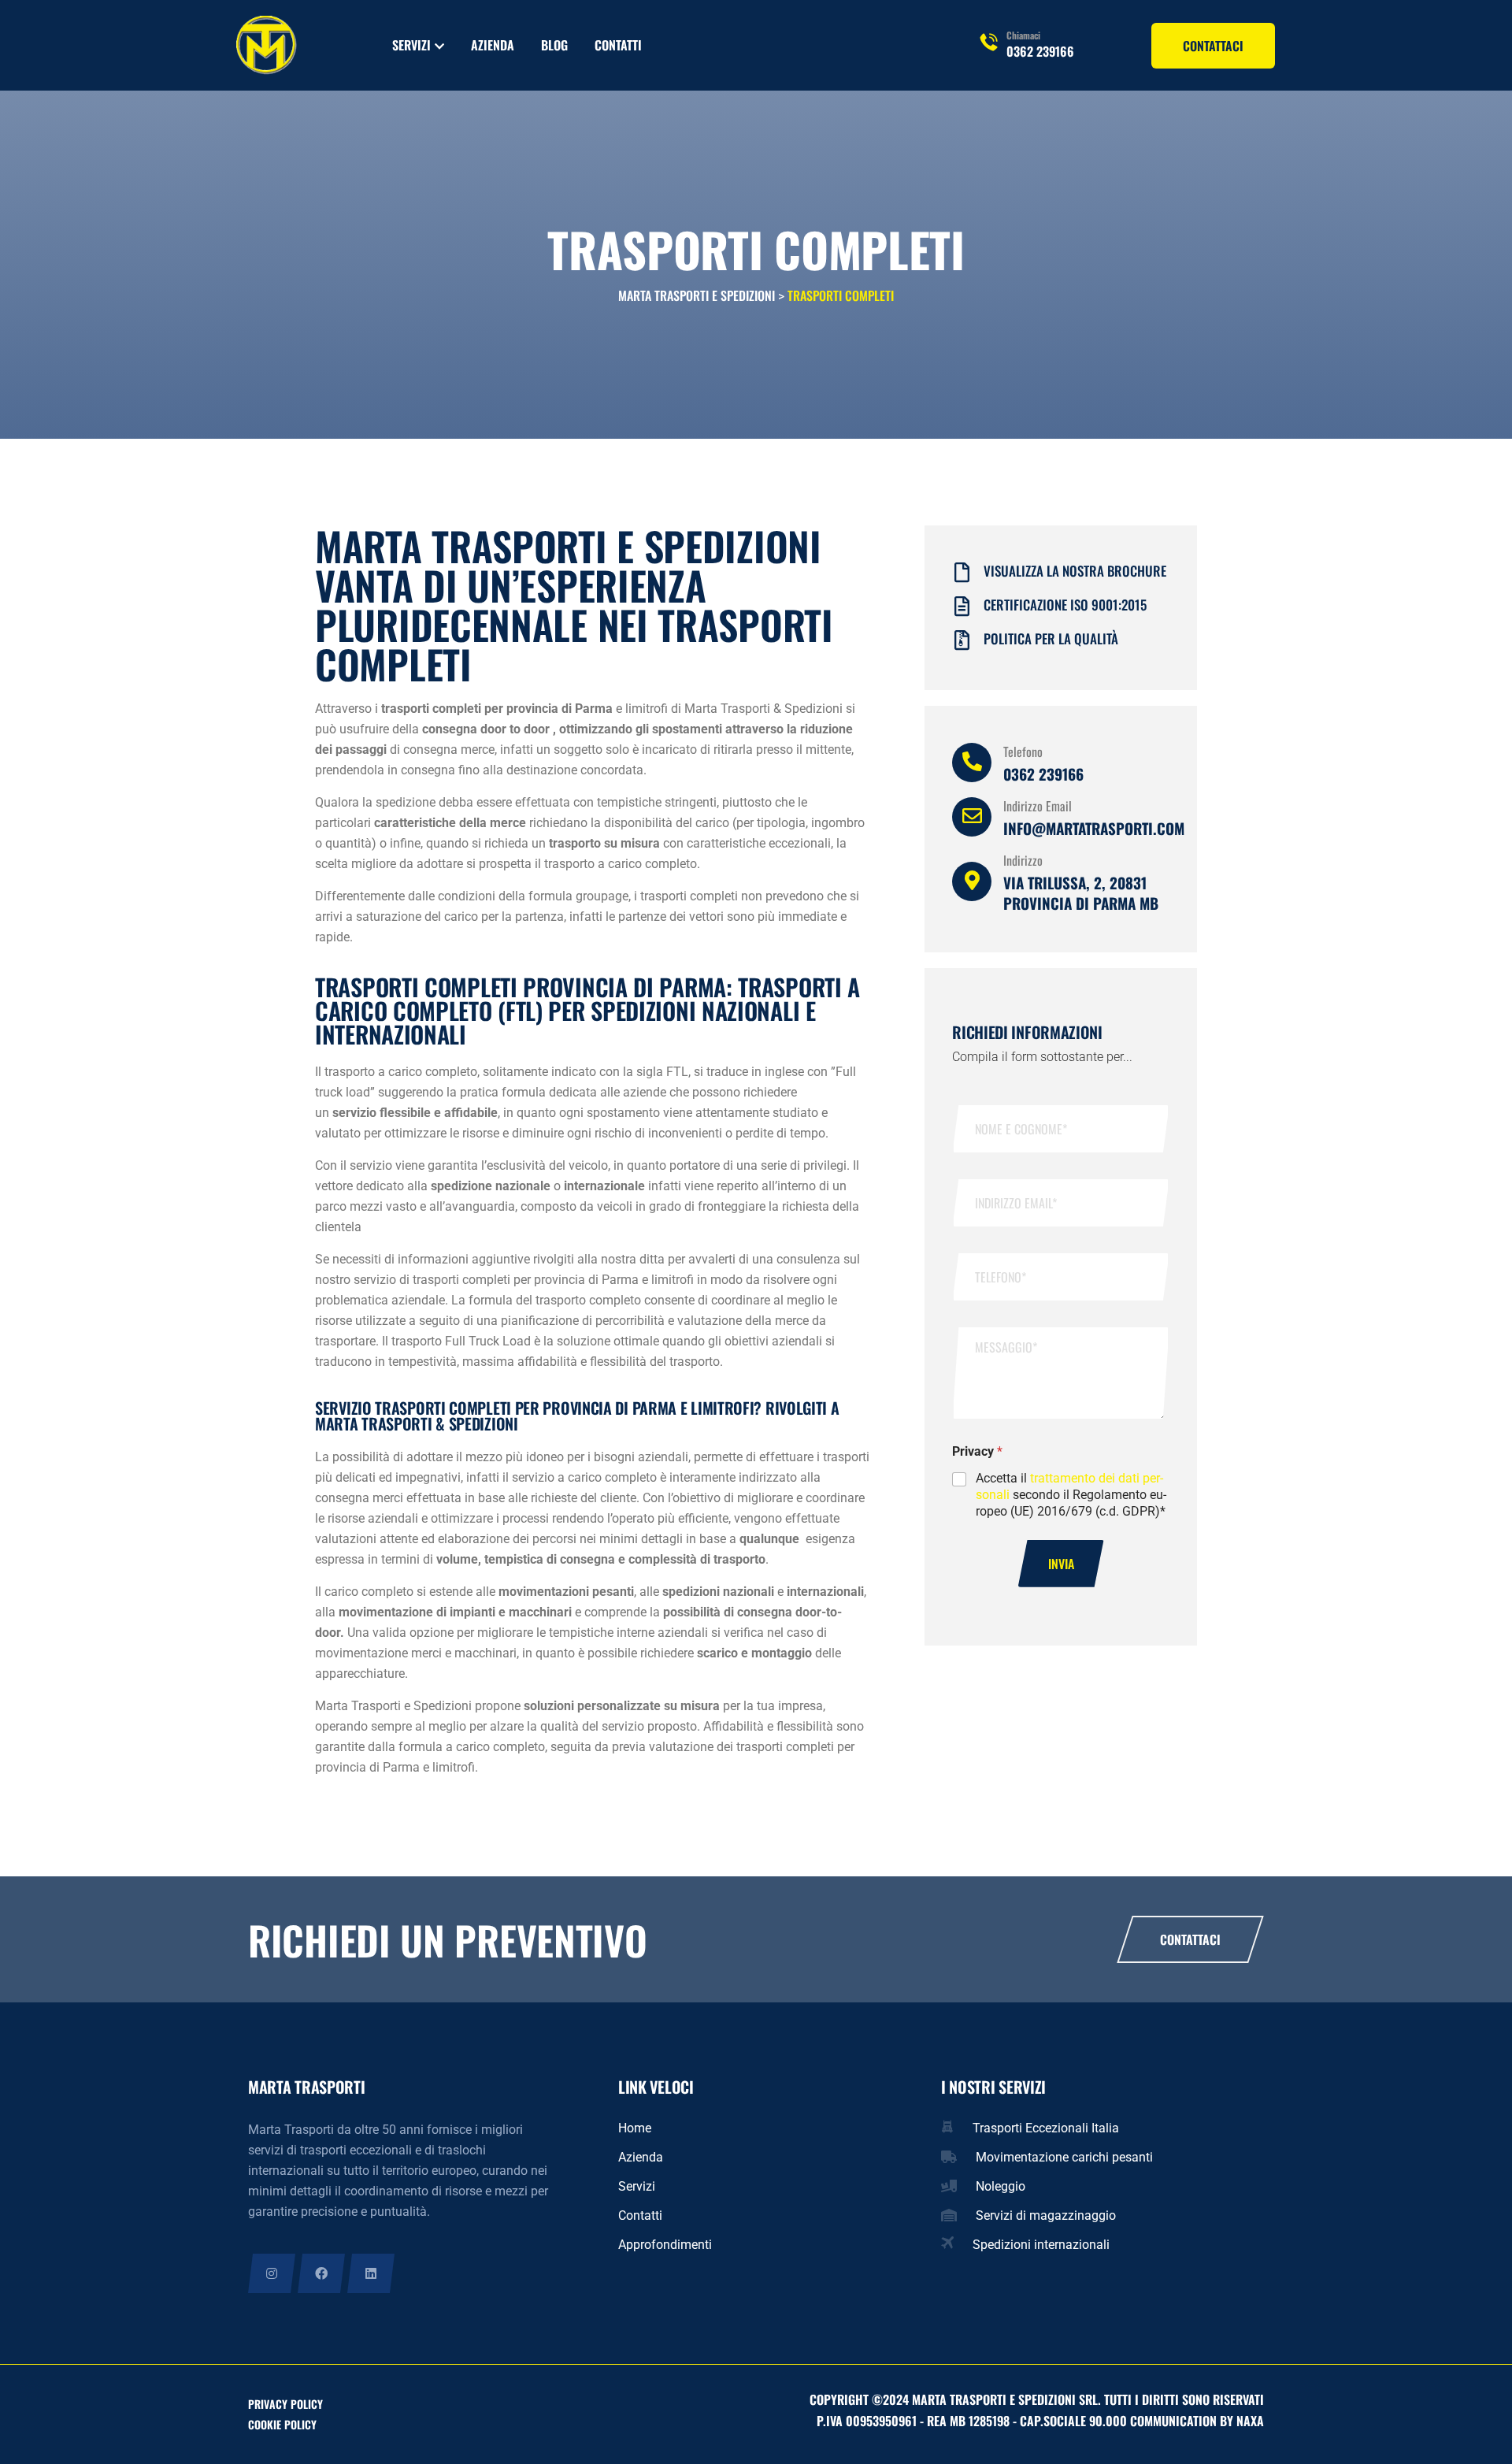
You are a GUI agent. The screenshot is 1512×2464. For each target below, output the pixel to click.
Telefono (1023, 751)
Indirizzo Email (1038, 806)
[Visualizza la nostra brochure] (962, 572)
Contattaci (1190, 1939)
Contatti (618, 45)
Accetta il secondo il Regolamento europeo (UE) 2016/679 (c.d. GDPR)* (1071, 1495)
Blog (554, 45)
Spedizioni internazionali (1041, 2245)
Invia (1061, 1564)
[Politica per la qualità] (962, 640)
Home (635, 2128)
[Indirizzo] (972, 881)
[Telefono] (972, 763)
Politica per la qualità (1051, 638)
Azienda (493, 45)
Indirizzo (1023, 860)
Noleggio (1001, 2186)
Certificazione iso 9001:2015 (1065, 605)
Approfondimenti (665, 2245)
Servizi (411, 45)
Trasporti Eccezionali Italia (1046, 2128)
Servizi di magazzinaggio (1046, 2215)
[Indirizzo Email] (972, 817)
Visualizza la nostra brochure (1075, 571)
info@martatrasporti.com (1094, 828)
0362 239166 (1040, 51)
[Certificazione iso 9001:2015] (962, 606)
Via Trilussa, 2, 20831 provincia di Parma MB (1081, 892)
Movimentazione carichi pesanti (1064, 2157)
